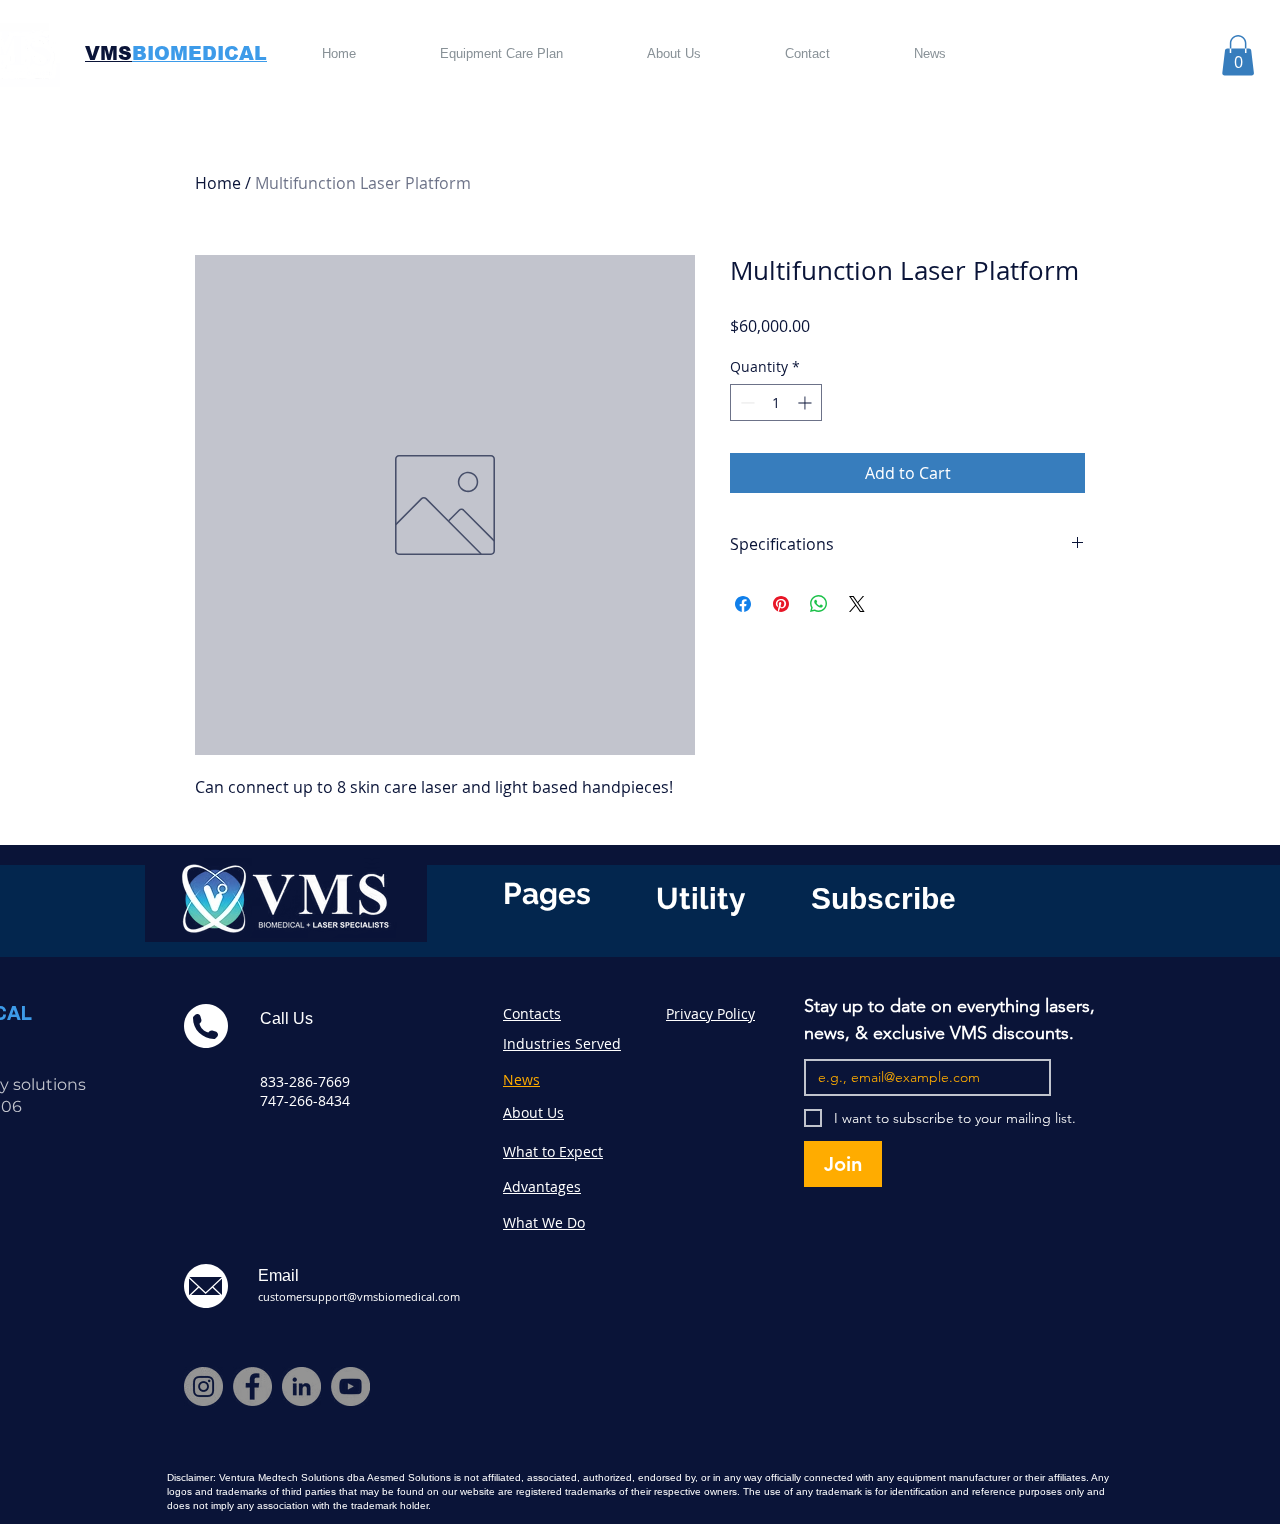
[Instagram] (203, 1386)
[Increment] (806, 402)
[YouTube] (350, 1386)
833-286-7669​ (305, 1081)
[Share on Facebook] (743, 604)
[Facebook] (252, 1386)
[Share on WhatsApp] (819, 604)
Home (218, 183)
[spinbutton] (776, 402)
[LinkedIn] (301, 1386)
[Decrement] (745, 402)
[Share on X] (857, 604)
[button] (1238, 55)
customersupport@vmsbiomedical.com (359, 1296)
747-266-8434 (305, 1100)
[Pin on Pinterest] (781, 604)
